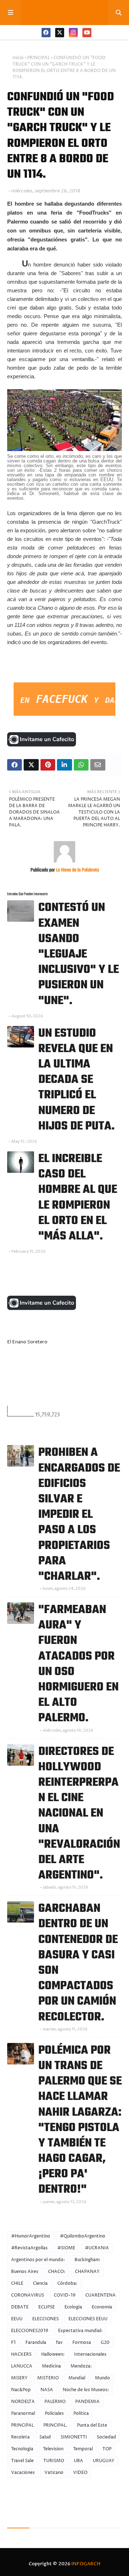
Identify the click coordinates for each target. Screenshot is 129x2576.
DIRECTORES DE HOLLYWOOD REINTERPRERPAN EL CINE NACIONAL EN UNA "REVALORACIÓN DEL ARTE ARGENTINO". (79, 1814)
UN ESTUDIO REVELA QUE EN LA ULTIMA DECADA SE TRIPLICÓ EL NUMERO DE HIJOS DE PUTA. (77, 1080)
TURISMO (54, 2461)
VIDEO (80, 2473)
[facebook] (46, 33)
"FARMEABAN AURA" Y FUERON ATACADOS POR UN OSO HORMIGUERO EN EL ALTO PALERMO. (78, 1664)
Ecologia (73, 2307)
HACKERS (21, 2354)
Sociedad (106, 2437)
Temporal (83, 2449)
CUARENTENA (101, 2295)
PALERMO (55, 2402)
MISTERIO (48, 2378)
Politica (81, 2414)
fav (59, 2343)
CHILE (17, 2284)
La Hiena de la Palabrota (77, 870)
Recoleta (20, 2437)
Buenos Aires (25, 2272)
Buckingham (87, 2260)
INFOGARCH (86, 2564)
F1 (13, 2343)
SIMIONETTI (74, 2437)
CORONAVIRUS (28, 2295)
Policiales (54, 2414)
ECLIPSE (47, 2307)
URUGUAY (104, 2461)
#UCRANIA (97, 2248)
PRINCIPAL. (55, 2425)
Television (53, 2449)
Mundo (102, 2378)
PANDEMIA (87, 2402)
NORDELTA (23, 2402)
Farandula (36, 2343)
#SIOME (66, 2248)
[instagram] (73, 33)
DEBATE (20, 2307)
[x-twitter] (60, 33)
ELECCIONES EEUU (88, 2319)
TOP (107, 2449)
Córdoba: (67, 2284)
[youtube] (87, 33)
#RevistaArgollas (29, 2248)
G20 (105, 2343)
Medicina (51, 2366)
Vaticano (54, 2473)
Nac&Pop (21, 2390)
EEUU (17, 2319)
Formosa (82, 2343)
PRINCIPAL (39, 58)
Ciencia (40, 2284)
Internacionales (90, 2354)
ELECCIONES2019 (30, 2331)
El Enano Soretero (27, 1342)
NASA (47, 2390)
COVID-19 (65, 2295)
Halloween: (53, 2354)
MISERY (19, 2378)
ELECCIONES (46, 2319)
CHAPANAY (87, 2272)
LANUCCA (22, 2366)
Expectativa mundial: (80, 2331)
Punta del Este (92, 2425)
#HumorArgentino (31, 2236)
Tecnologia (22, 2449)
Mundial (77, 2378)
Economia (102, 2307)
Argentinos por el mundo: (38, 2260)
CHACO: (57, 2272)
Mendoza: (81, 2366)
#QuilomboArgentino (83, 2236)
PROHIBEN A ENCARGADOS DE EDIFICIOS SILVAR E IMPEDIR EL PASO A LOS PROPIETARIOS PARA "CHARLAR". (79, 1515)
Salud (45, 2437)
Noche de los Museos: (86, 2390)
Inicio (18, 58)
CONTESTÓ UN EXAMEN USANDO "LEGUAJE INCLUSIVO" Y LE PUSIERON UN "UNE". (79, 954)
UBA (78, 2461)
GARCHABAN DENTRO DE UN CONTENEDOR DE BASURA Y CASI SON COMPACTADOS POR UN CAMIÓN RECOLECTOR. (78, 1963)
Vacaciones (23, 2473)
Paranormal (23, 2414)
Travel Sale (22, 2461)
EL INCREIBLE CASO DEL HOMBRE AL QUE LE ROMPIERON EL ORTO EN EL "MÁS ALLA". (78, 1198)
